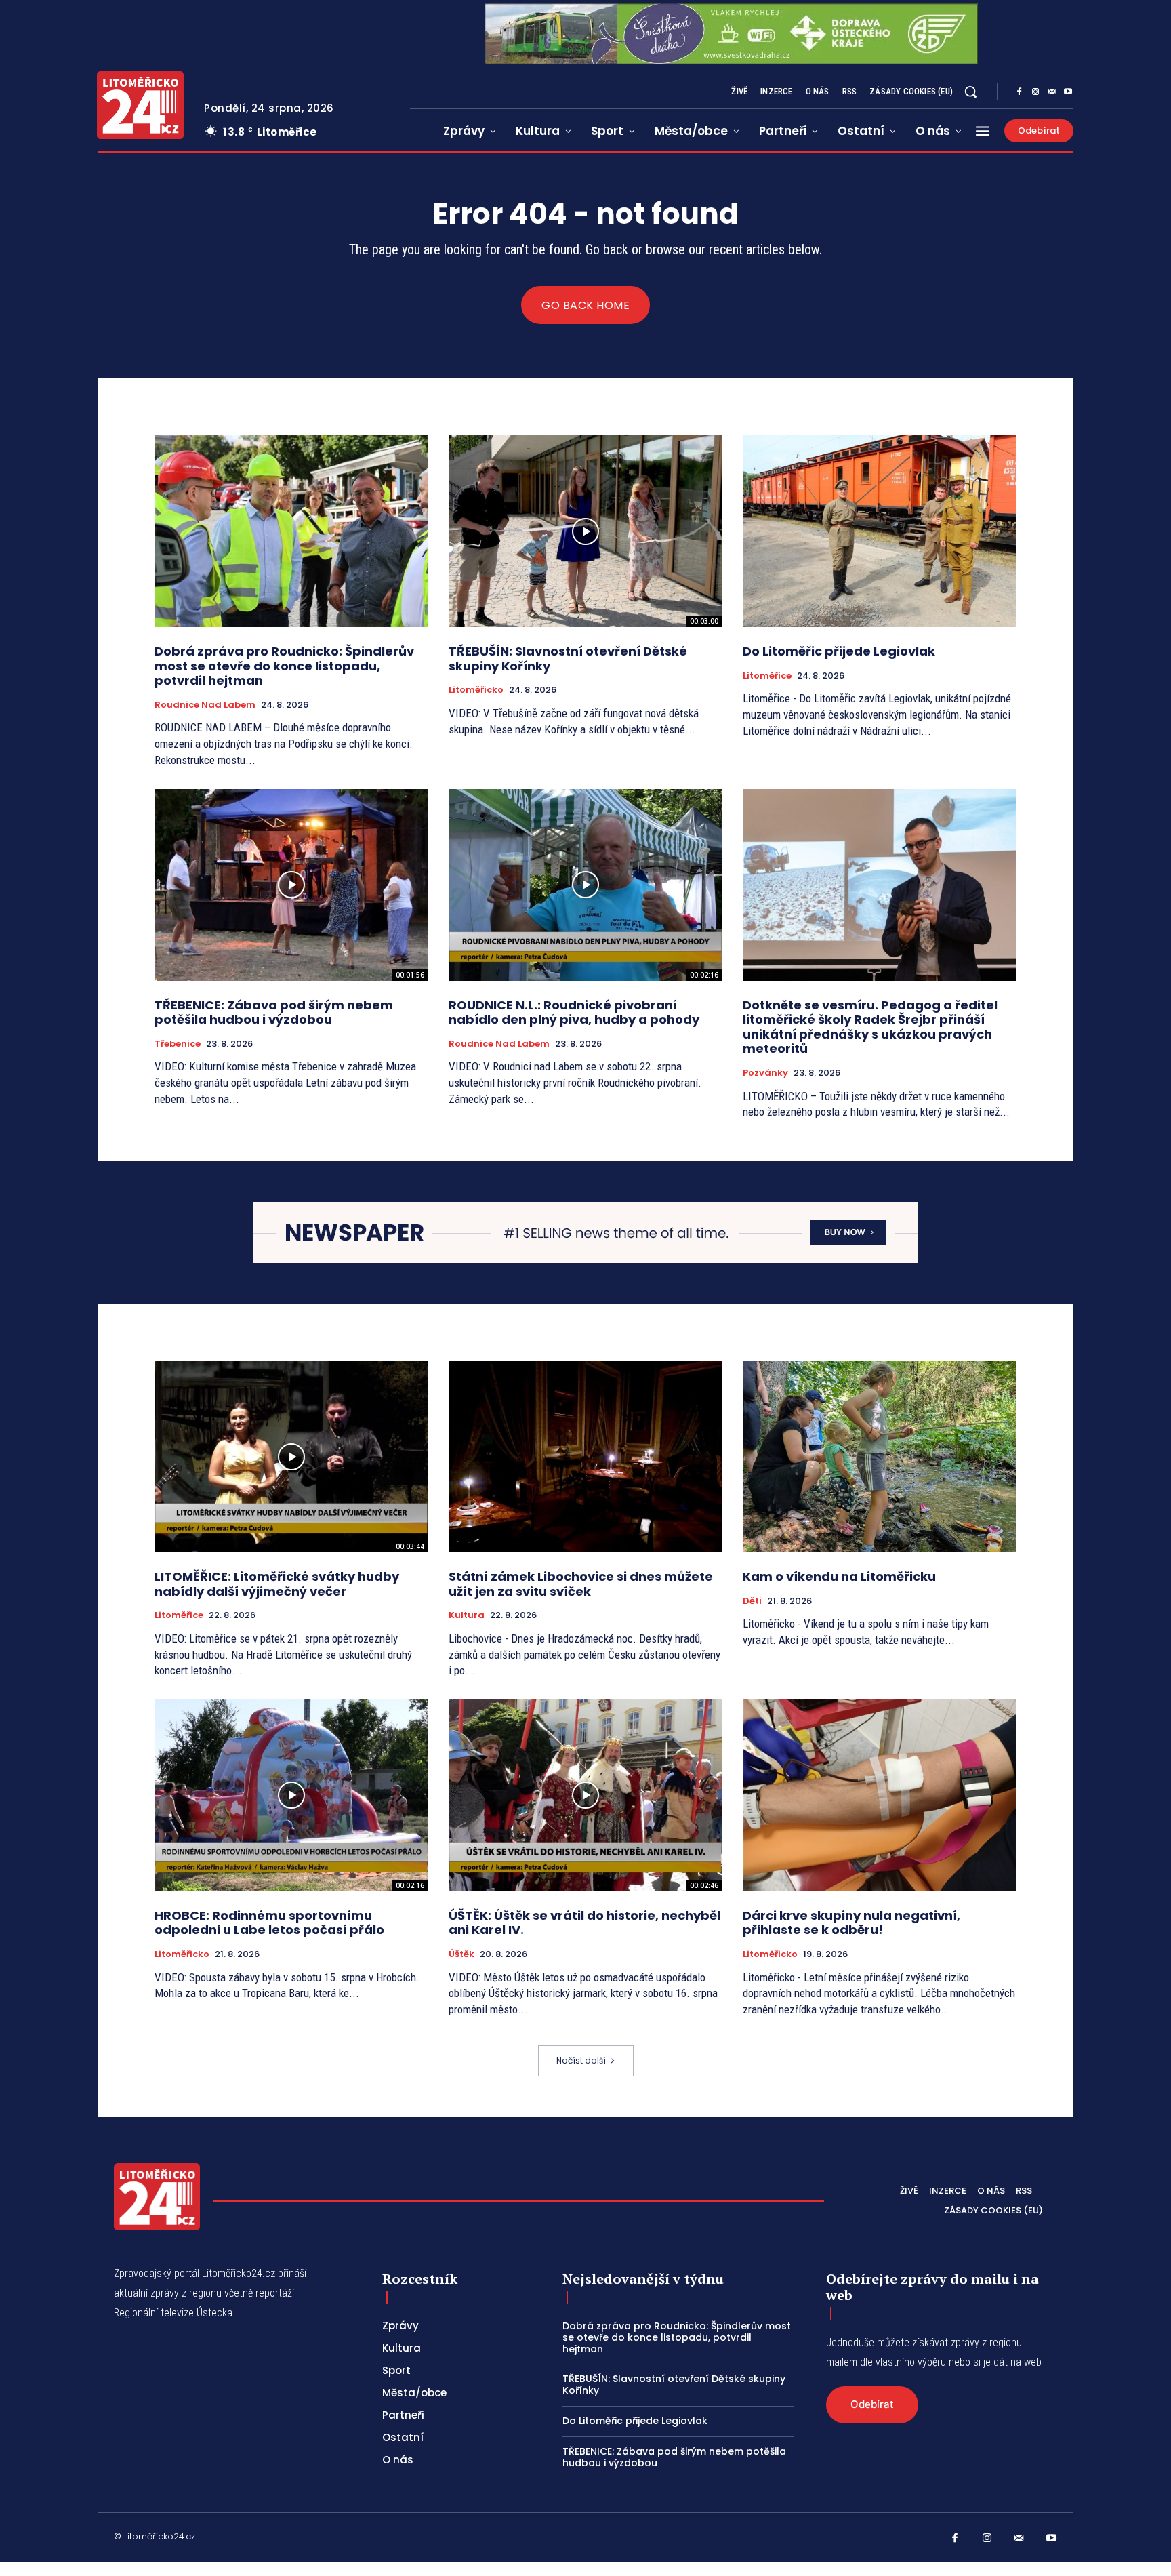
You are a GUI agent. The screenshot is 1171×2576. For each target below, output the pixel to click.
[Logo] (140, 105)
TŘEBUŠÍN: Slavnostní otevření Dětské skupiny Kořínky (568, 659)
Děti (752, 1601)
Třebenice (178, 1044)
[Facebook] (1019, 92)
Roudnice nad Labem (205, 705)
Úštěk (461, 1954)
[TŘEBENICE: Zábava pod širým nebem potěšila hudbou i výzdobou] (291, 885)
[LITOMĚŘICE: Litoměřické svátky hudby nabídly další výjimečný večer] (291, 1456)
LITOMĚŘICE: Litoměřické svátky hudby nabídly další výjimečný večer (277, 1584)
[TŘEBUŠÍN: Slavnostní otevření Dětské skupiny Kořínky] (585, 531)
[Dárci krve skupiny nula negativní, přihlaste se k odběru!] (880, 1795)
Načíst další (581, 2060)
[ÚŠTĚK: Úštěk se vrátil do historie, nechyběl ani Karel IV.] (585, 1795)
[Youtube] (1068, 92)
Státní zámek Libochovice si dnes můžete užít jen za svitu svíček (581, 1584)
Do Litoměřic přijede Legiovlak (839, 651)
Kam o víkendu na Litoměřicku (839, 1576)
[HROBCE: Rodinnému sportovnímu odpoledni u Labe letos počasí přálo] (291, 1795)
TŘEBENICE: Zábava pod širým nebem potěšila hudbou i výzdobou (274, 1012)
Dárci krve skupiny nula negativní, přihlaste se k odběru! (851, 1923)
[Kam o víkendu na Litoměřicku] (880, 1456)
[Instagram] (1035, 92)
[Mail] (1052, 92)
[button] (970, 92)
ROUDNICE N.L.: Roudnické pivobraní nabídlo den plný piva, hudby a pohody (574, 1012)
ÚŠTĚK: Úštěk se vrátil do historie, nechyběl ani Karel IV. (584, 1923)
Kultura (467, 1615)
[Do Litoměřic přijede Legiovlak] (880, 531)
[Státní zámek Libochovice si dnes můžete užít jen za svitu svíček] (585, 1456)
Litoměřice (767, 676)
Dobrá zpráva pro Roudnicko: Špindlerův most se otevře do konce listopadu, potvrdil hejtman (284, 666)
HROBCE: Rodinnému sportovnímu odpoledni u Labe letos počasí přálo (269, 1923)
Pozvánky (765, 1073)
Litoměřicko (476, 690)
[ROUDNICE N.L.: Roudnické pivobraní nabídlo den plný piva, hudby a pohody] (585, 885)
